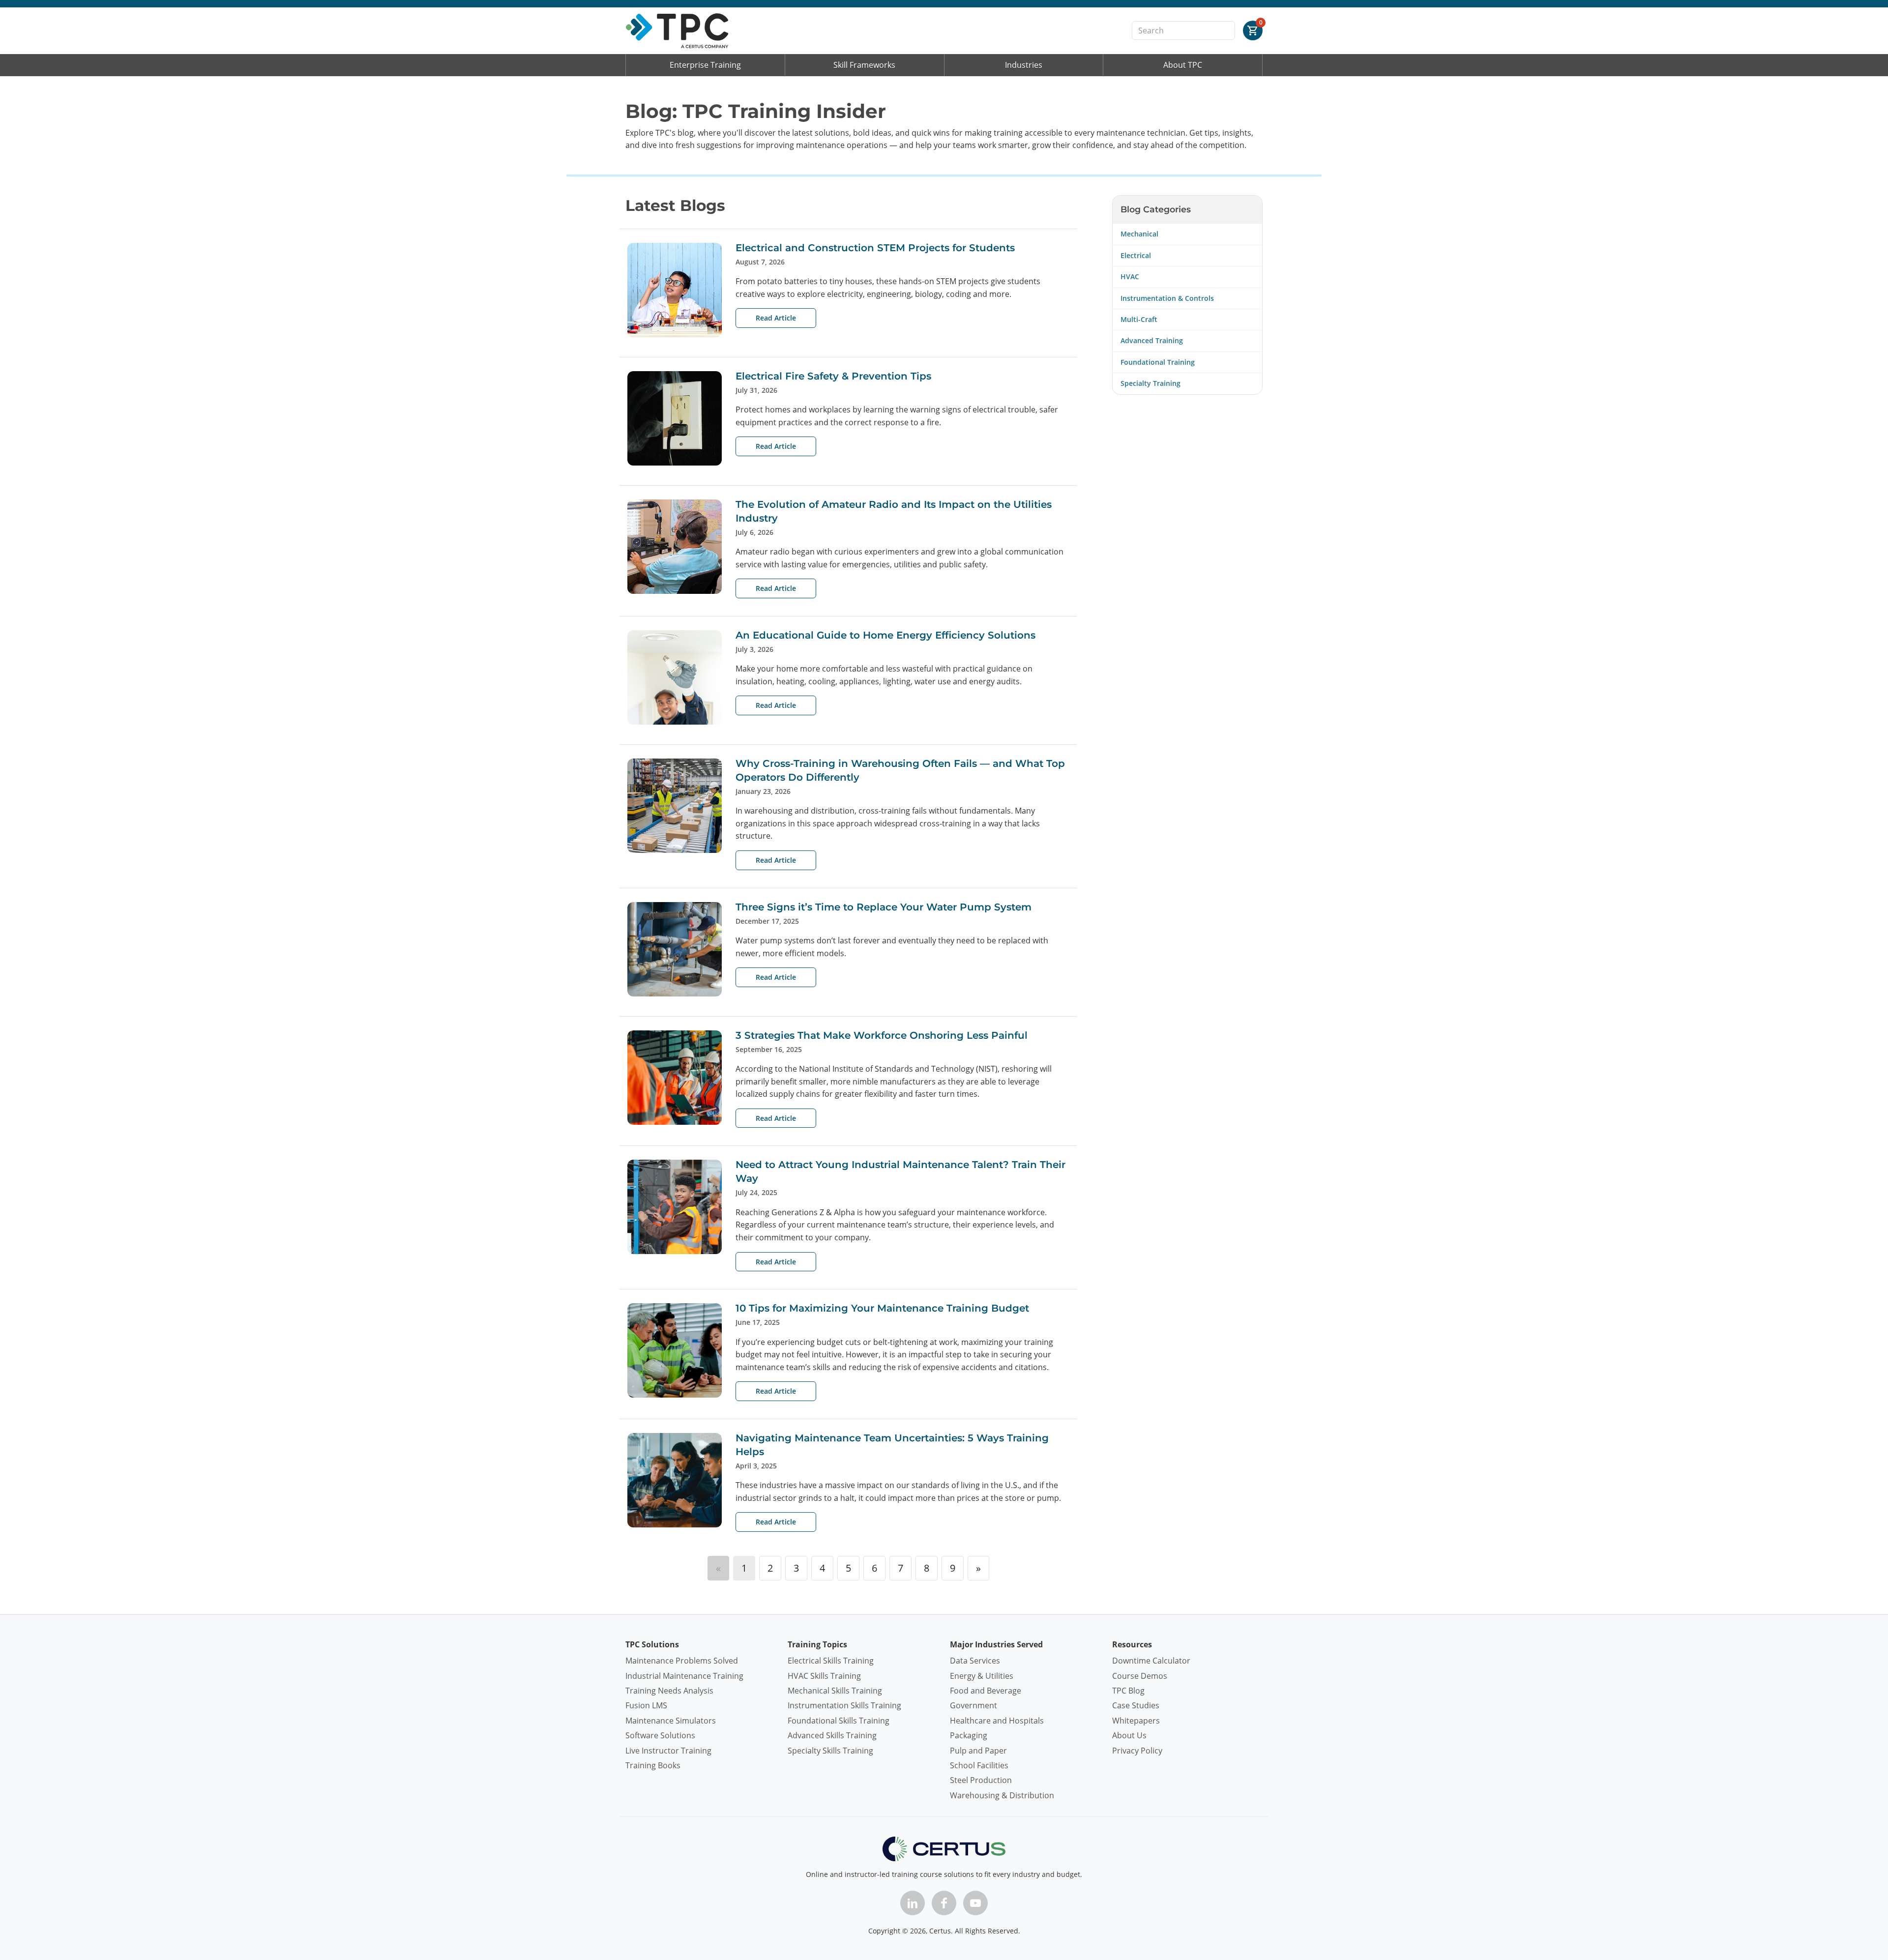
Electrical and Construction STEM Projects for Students (875, 248)
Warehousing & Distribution (1002, 1795)
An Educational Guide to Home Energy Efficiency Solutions (885, 635)
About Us (1129, 1735)
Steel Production (981, 1780)
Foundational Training (1158, 362)
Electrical (1136, 255)
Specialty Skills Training (830, 1751)
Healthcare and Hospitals (997, 1721)
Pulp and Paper (978, 1751)
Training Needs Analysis (669, 1691)
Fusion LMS (646, 1705)
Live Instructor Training (668, 1751)
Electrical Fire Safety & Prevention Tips (833, 376)
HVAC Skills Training (824, 1676)
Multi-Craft (1139, 319)
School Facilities (979, 1765)
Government (973, 1705)
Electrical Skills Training (831, 1661)
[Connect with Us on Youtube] (975, 1903)
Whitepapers (1136, 1721)
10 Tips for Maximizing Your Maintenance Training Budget (882, 1308)
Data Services (975, 1661)
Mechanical (1139, 234)
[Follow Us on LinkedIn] (913, 1903)
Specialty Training (1150, 383)
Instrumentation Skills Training (844, 1705)
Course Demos (1140, 1676)
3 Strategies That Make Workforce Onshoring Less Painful (882, 1035)
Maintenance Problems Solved (682, 1661)
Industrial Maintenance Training (684, 1676)
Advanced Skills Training (832, 1735)
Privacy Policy (1137, 1751)
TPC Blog (1128, 1691)
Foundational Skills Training (839, 1721)
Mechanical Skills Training (835, 1691)
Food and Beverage (986, 1691)
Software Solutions (660, 1735)
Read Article (776, 318)
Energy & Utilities (982, 1676)
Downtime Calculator (1151, 1661)
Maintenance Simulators (671, 1721)
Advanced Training (1152, 340)
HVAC (1130, 277)
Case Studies (1136, 1705)
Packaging (969, 1735)
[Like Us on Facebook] (944, 1903)
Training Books (653, 1765)
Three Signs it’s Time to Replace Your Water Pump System (884, 907)
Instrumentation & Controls (1167, 298)
